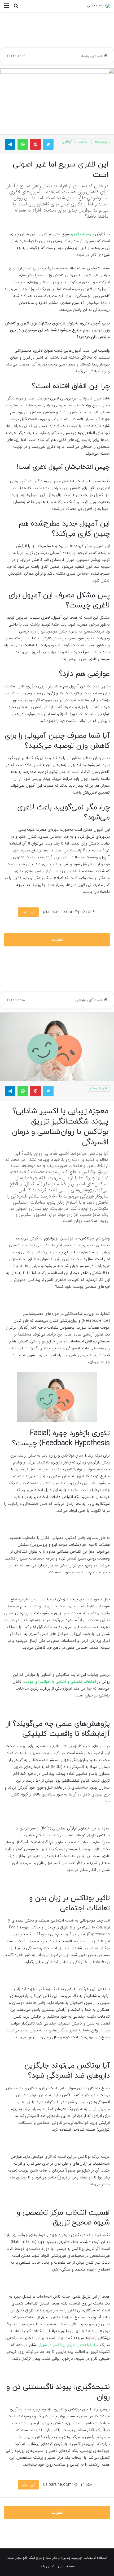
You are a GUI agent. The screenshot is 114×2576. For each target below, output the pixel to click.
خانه (100, 56)
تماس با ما (47, 2566)
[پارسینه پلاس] (99, 6)
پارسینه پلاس (84, 234)
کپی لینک (28, 912)
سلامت (83, 142)
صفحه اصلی (66, 2566)
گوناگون (67, 142)
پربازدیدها (87, 56)
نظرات (57, 940)
